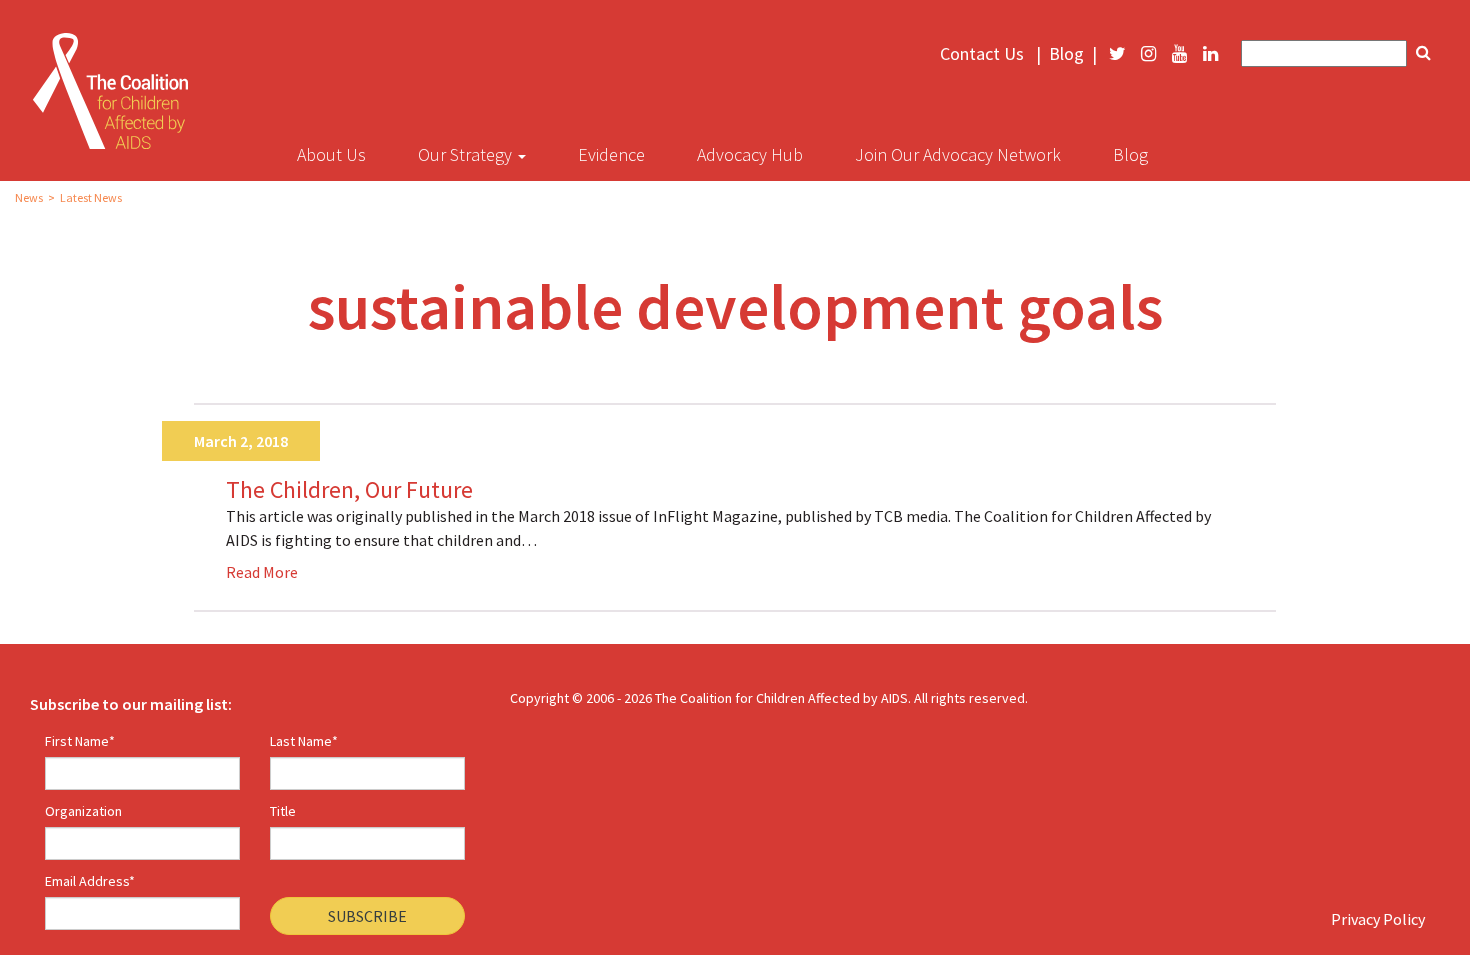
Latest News (91, 197)
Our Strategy (467, 154)
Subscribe (367, 916)
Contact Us (982, 54)
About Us (331, 154)
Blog (1066, 54)
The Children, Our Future (349, 490)
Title (283, 811)
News (29, 197)
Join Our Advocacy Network (958, 154)
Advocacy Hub (750, 154)
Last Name (304, 741)
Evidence (611, 154)
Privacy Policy (1378, 919)
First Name (80, 741)
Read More (262, 572)
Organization (83, 811)
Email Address (90, 881)
